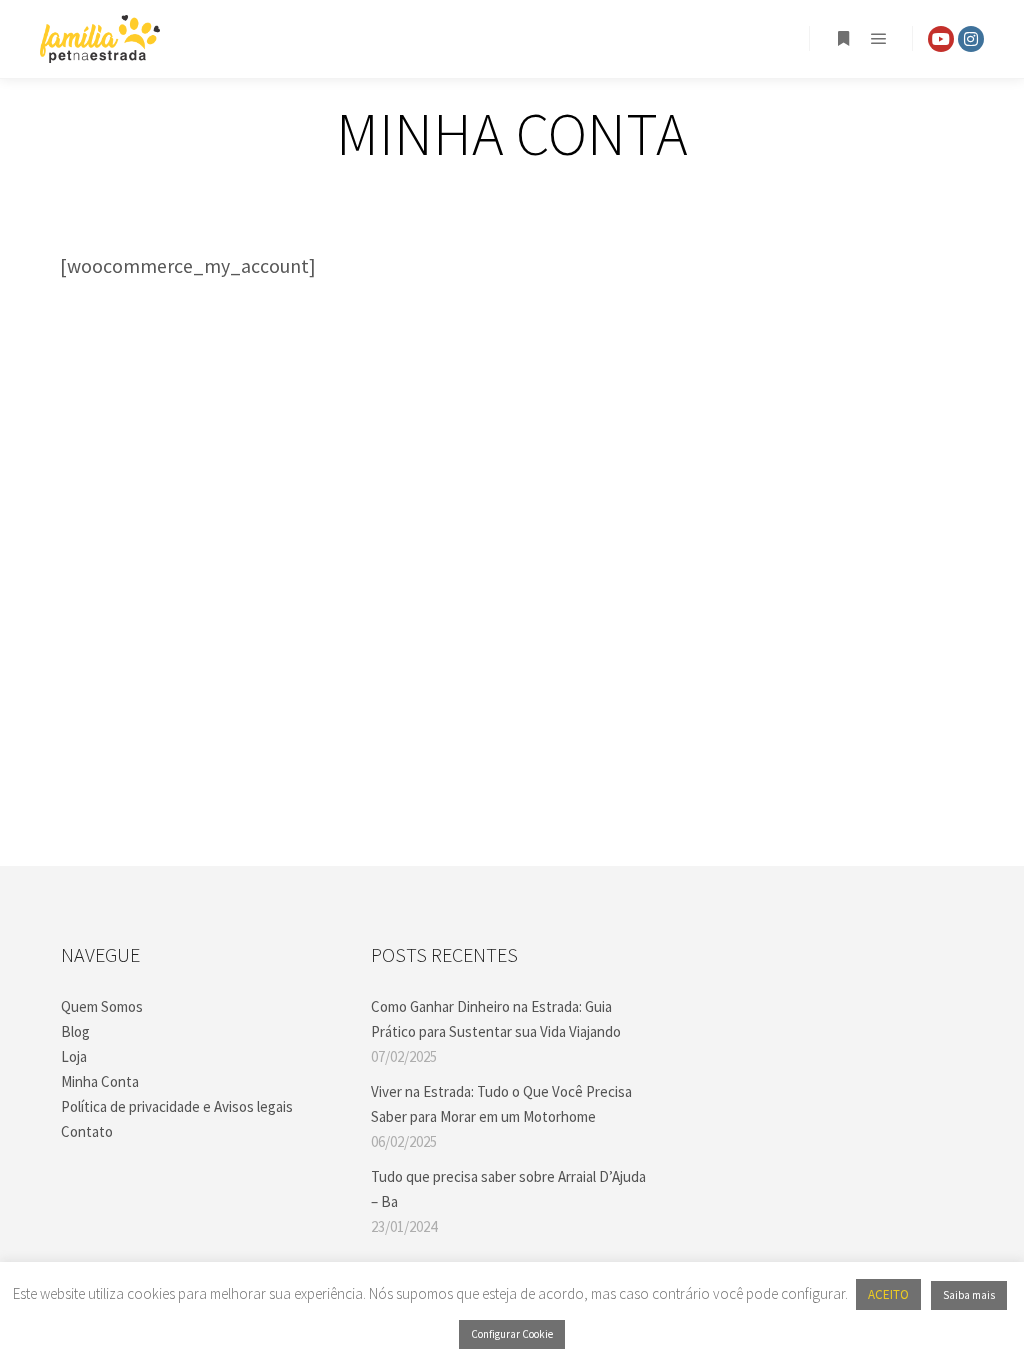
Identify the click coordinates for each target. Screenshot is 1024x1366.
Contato (87, 1131)
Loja (74, 1056)
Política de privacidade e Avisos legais (177, 1106)
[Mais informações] (843, 39)
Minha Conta (100, 1081)
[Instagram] (971, 39)
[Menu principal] (879, 39)
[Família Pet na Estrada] (100, 39)
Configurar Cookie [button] (512, 1334)
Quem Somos (102, 1006)
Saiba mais (969, 1295)
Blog (75, 1031)
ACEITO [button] (888, 1294)
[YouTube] (941, 39)
